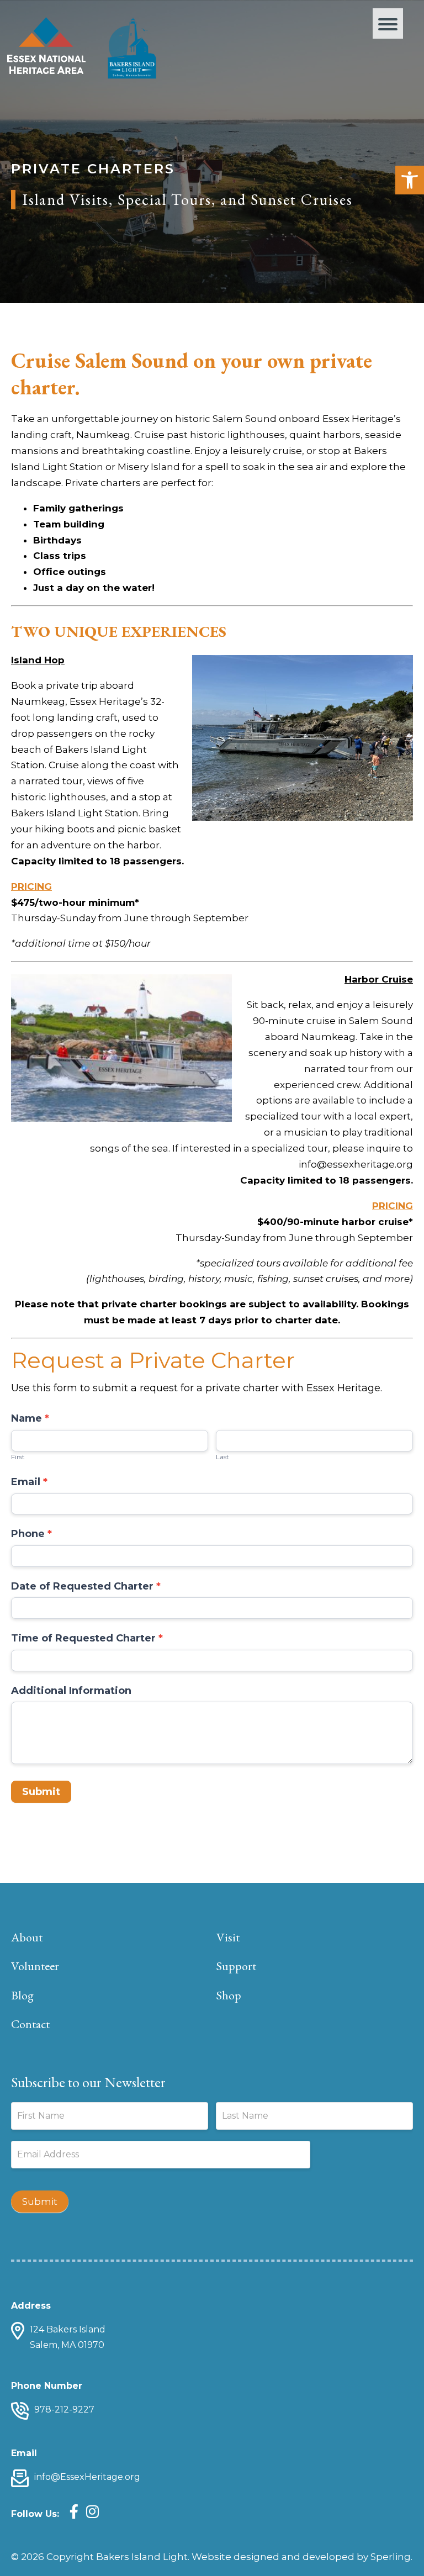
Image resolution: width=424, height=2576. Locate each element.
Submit (41, 1792)
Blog (22, 1995)
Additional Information (71, 1691)
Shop (229, 1995)
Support (236, 1966)
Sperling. (391, 2557)
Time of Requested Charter (87, 1638)
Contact (30, 2024)
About (27, 1937)
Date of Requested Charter (86, 1586)
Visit (228, 1937)
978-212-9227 (64, 2409)
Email (29, 1482)
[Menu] (388, 23)
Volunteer (35, 1966)
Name (30, 1418)
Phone (31, 1534)
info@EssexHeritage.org (87, 2477)
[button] (410, 180)
